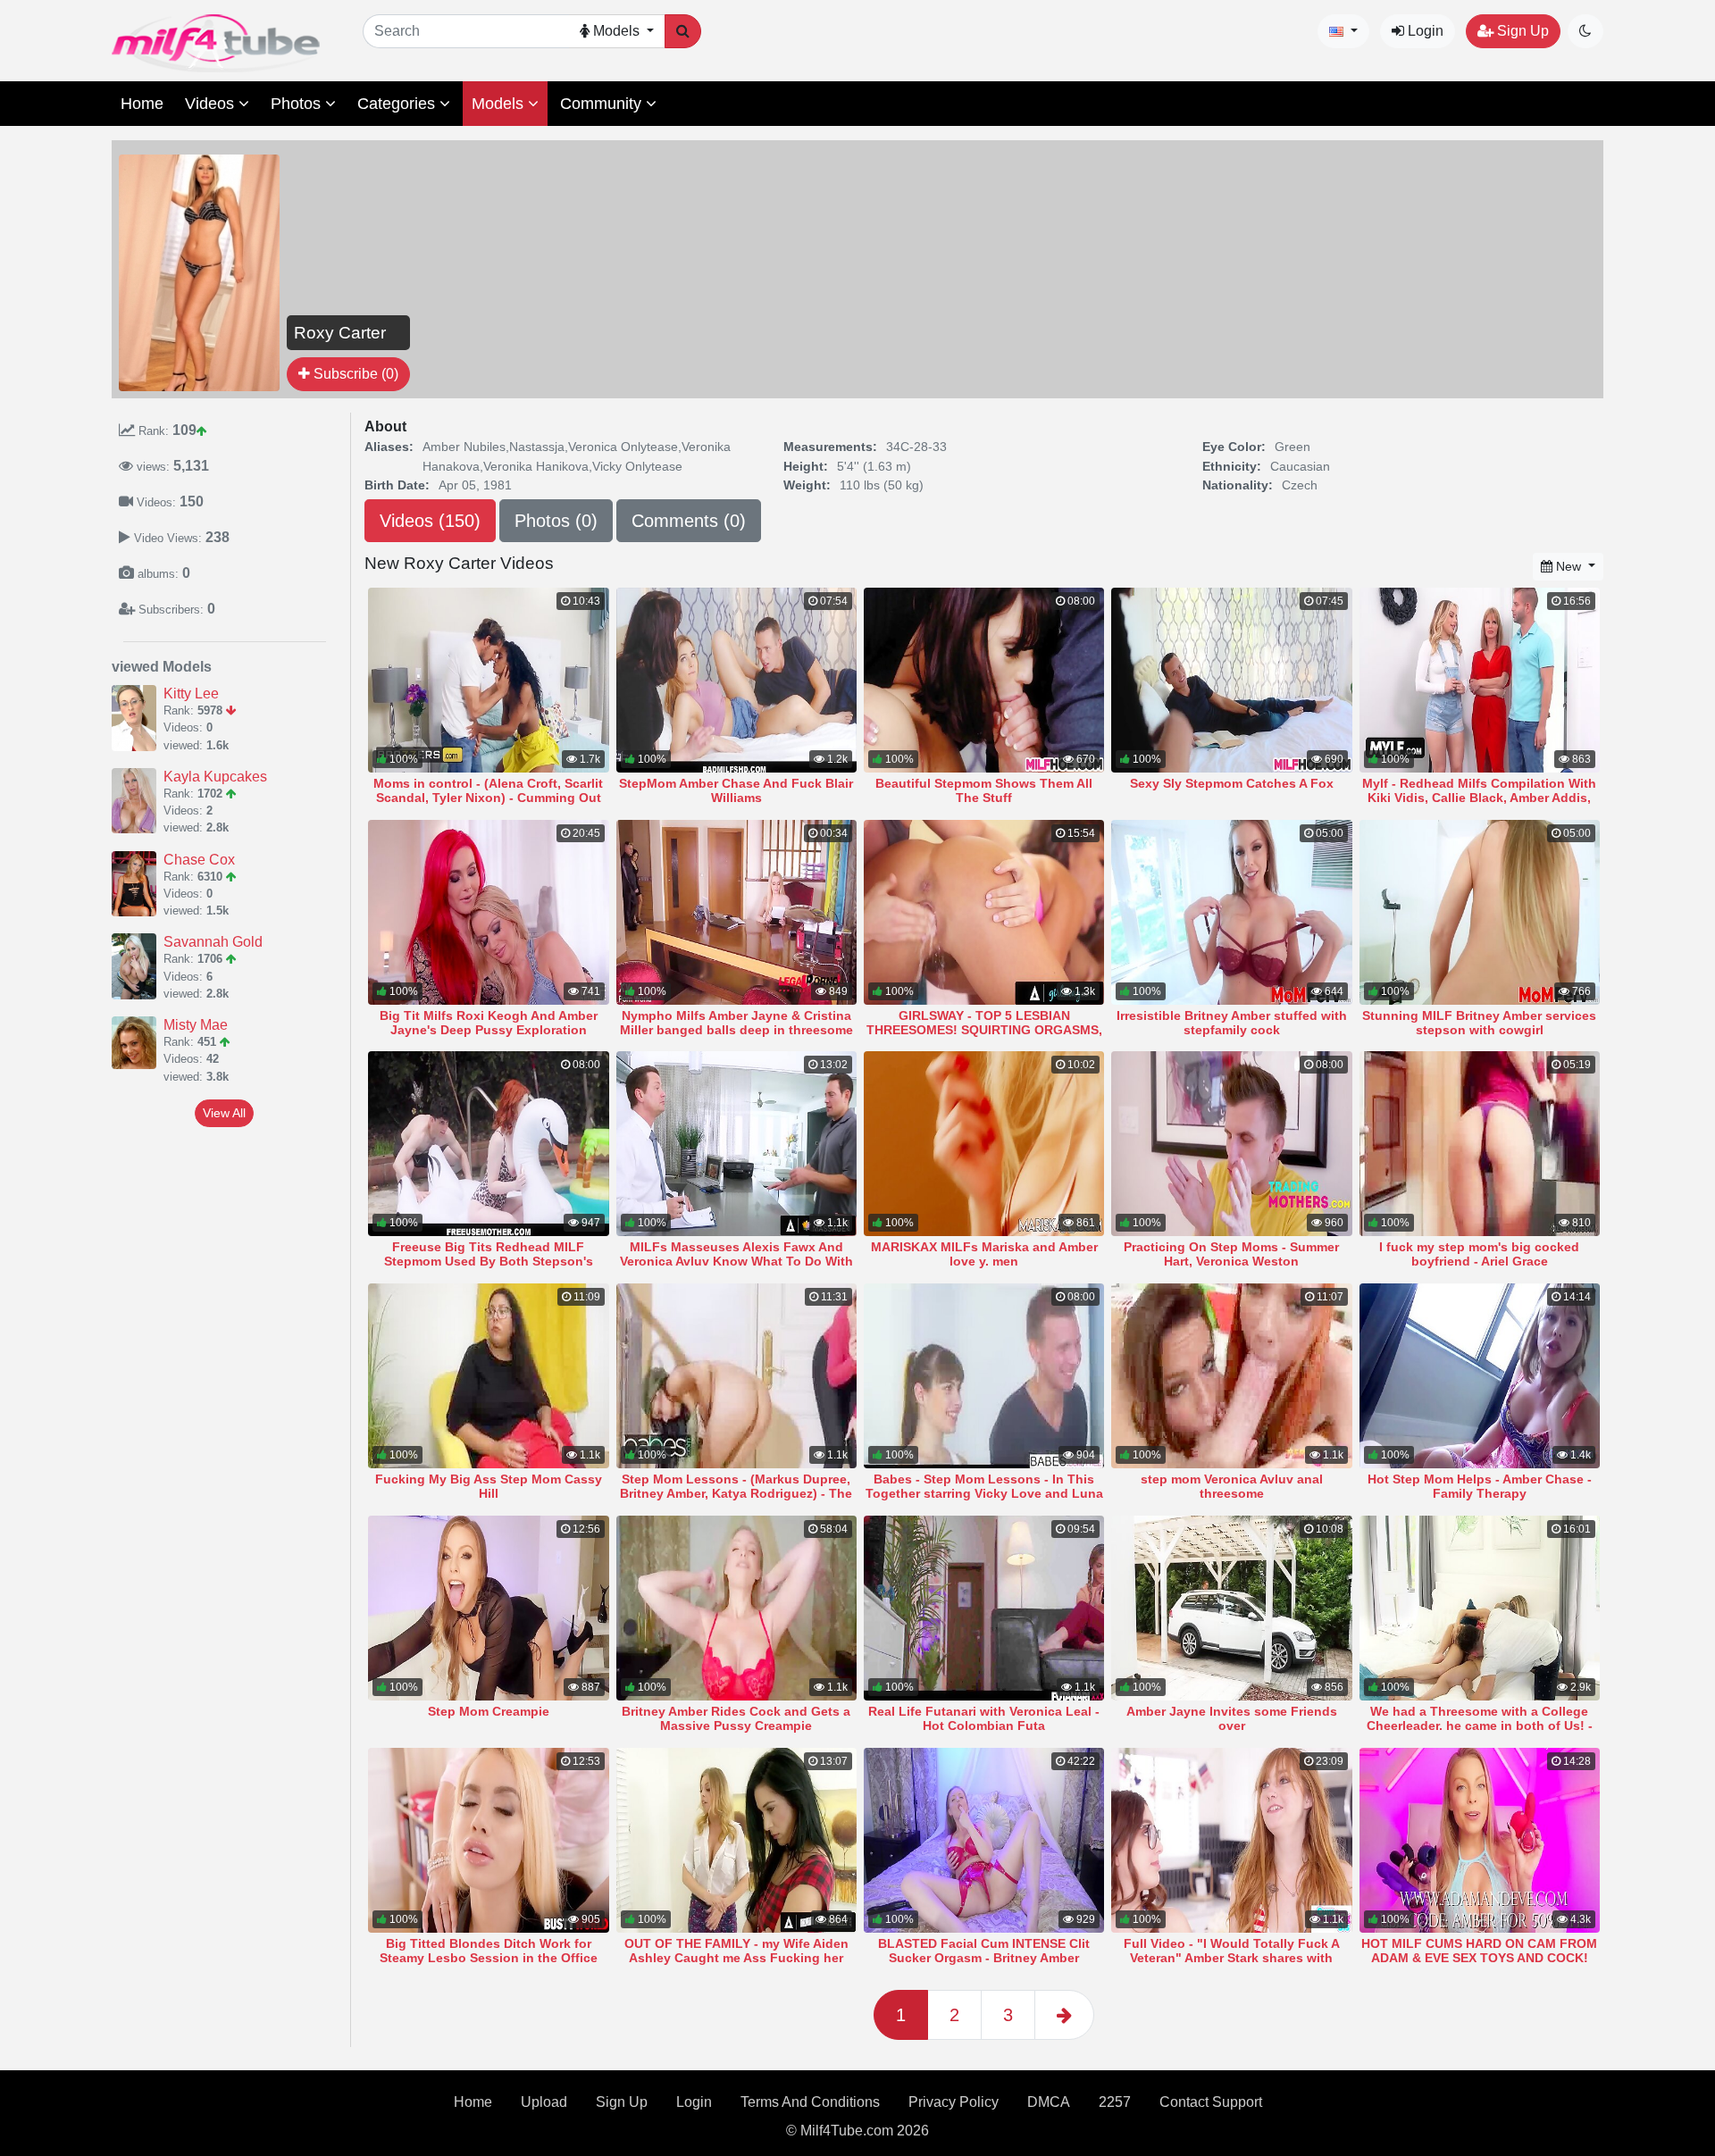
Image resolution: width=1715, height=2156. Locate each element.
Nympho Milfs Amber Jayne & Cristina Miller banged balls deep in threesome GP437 (736, 1030)
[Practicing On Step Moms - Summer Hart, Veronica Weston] (1231, 1144)
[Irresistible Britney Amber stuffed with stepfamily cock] (1231, 912)
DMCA (1049, 2102)
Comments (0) (689, 521)
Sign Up (1521, 31)
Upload (544, 2102)
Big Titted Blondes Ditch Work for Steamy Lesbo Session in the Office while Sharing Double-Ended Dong (489, 1958)
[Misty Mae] (138, 1043)
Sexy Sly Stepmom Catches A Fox (1232, 783)
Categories (398, 104)
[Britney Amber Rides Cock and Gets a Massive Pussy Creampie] (736, 1608)
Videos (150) (430, 521)
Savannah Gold (213, 942)
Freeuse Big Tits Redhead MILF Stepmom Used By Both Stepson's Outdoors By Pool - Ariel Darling (489, 1261)
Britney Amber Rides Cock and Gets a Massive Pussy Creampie (736, 1718)
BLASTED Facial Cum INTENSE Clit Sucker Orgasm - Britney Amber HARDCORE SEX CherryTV (984, 1958)
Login (1424, 31)
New (1569, 566)
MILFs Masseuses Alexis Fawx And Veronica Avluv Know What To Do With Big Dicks (736, 1261)
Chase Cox (199, 860)
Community (603, 104)
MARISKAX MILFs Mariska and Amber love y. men (984, 1254)
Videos (212, 104)
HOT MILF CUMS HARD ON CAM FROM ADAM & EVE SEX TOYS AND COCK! (1479, 1951)
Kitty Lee (191, 694)
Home (142, 104)
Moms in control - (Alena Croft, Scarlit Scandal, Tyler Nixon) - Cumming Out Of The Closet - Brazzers (488, 798)
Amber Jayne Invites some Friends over (1232, 1718)
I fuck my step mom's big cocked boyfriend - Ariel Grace (1479, 1254)
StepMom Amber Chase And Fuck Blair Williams (736, 790)
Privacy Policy (954, 2102)
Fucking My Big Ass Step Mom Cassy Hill (489, 1486)
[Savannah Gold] (138, 966)
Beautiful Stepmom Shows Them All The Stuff (984, 790)
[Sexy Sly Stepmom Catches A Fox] (1231, 680)
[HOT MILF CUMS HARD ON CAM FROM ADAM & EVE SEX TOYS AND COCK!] (1480, 1840)
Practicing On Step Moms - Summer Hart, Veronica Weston (1231, 1254)
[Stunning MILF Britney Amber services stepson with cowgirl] (1480, 912)
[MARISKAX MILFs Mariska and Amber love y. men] (984, 1144)
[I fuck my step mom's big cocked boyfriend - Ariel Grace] (1480, 1144)
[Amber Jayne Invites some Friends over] (1231, 1608)
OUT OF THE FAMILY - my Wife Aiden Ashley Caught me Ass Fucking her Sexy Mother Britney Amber (736, 1958)
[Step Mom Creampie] (488, 1608)
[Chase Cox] (138, 884)
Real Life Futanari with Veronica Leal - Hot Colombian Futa (984, 1718)
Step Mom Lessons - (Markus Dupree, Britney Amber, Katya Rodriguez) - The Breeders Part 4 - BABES (736, 1493)
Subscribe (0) (354, 374)
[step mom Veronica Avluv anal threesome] (1231, 1376)
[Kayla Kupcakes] (138, 801)
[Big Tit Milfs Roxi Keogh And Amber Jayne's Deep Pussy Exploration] (488, 912)
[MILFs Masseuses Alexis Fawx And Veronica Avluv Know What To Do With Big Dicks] (736, 1144)
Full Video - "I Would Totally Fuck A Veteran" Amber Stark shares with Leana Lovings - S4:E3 (1232, 1958)
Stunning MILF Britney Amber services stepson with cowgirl (1479, 1023)
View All (224, 1113)
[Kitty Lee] (138, 718)
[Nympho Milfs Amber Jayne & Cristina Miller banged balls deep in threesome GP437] (736, 912)
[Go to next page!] (1064, 2015)
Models (500, 104)
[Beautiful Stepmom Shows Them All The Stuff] (984, 680)
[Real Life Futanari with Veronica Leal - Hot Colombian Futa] (984, 1608)
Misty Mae (196, 1025)
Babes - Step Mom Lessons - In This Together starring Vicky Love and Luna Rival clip (984, 1493)
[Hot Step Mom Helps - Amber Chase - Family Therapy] (1480, 1376)
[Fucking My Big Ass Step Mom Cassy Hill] (488, 1376)
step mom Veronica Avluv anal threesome (1232, 1486)
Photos (298, 104)
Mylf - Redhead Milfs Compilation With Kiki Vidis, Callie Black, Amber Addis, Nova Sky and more (1479, 798)
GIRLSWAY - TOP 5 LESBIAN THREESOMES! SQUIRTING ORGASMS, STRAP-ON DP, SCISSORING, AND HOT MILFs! (984, 1037)
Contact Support (1211, 2102)
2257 (1115, 2102)
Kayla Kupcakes (215, 777)
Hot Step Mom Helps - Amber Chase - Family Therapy (1480, 1486)
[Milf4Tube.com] (216, 43)
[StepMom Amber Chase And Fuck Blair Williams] (736, 680)
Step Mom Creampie (489, 1711)
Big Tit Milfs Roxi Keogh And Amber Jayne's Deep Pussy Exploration (489, 1023)
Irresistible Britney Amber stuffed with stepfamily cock (1232, 1023)
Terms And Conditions (810, 2102)
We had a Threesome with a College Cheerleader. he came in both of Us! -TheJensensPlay (1480, 1726)
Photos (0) (556, 521)
